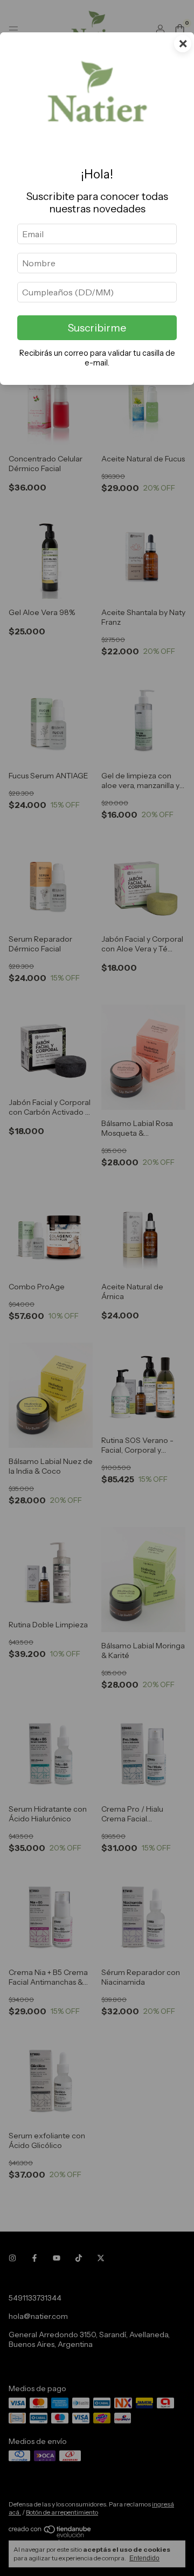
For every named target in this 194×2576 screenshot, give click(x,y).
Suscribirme (97, 328)
